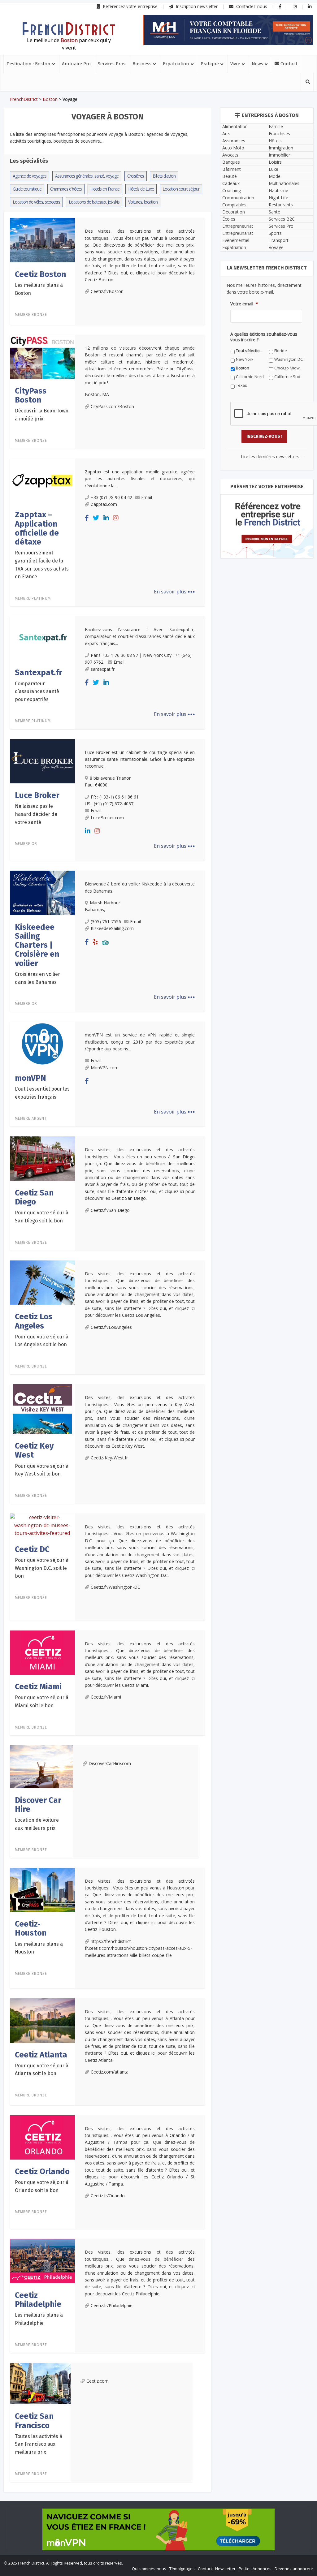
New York (199, 1385)
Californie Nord (94, 1402)
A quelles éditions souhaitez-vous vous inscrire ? (131, 1373)
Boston (142, 1393)
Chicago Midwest (206, 1393)
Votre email (91, 1344)
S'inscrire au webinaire (158, 1306)
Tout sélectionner (97, 1385)
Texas (196, 1402)
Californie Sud (149, 1402)
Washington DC (95, 1393)
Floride (142, 1385)
